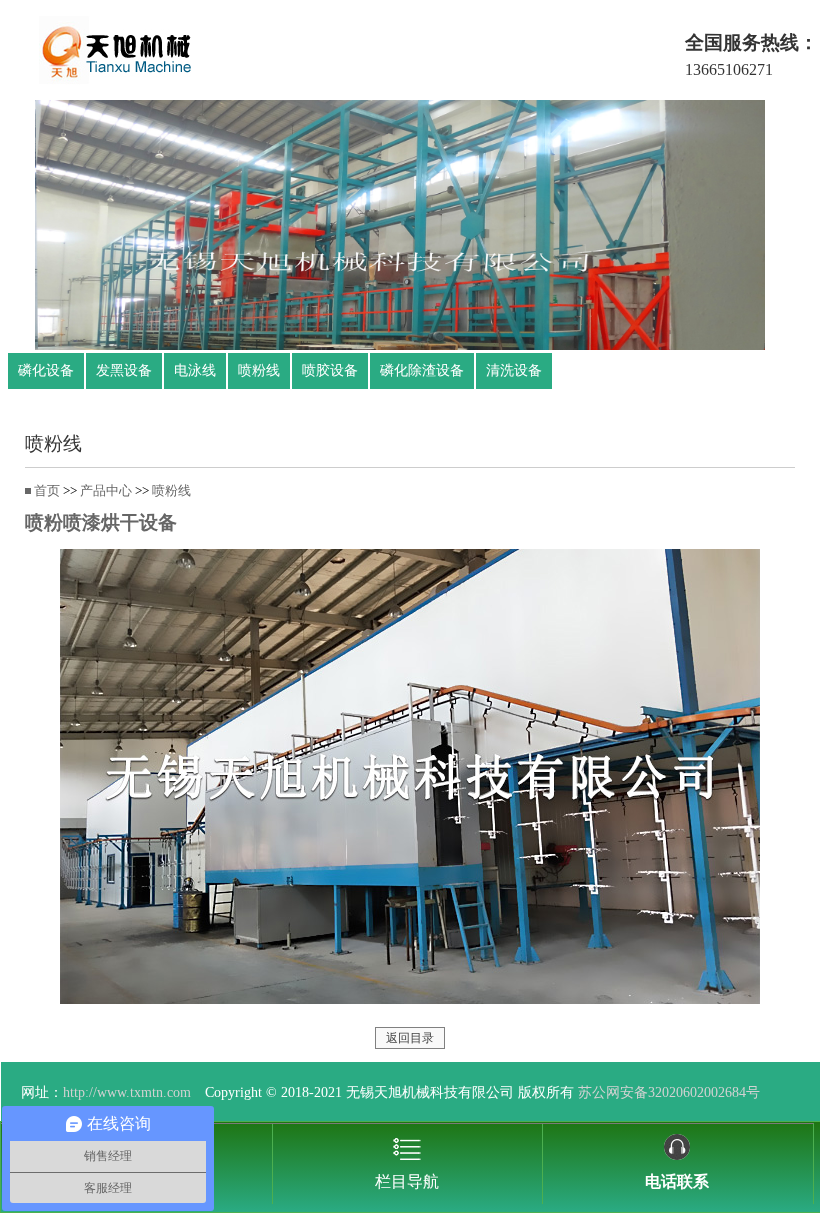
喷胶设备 (330, 370)
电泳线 (195, 370)
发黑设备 (124, 370)
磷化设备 (46, 370)
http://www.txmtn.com (127, 1092)
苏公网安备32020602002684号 (669, 1092)
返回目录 (410, 1038)
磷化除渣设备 (422, 370)
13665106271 (729, 69)
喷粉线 (259, 370)
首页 (47, 491)
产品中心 (106, 491)
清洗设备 (514, 370)
